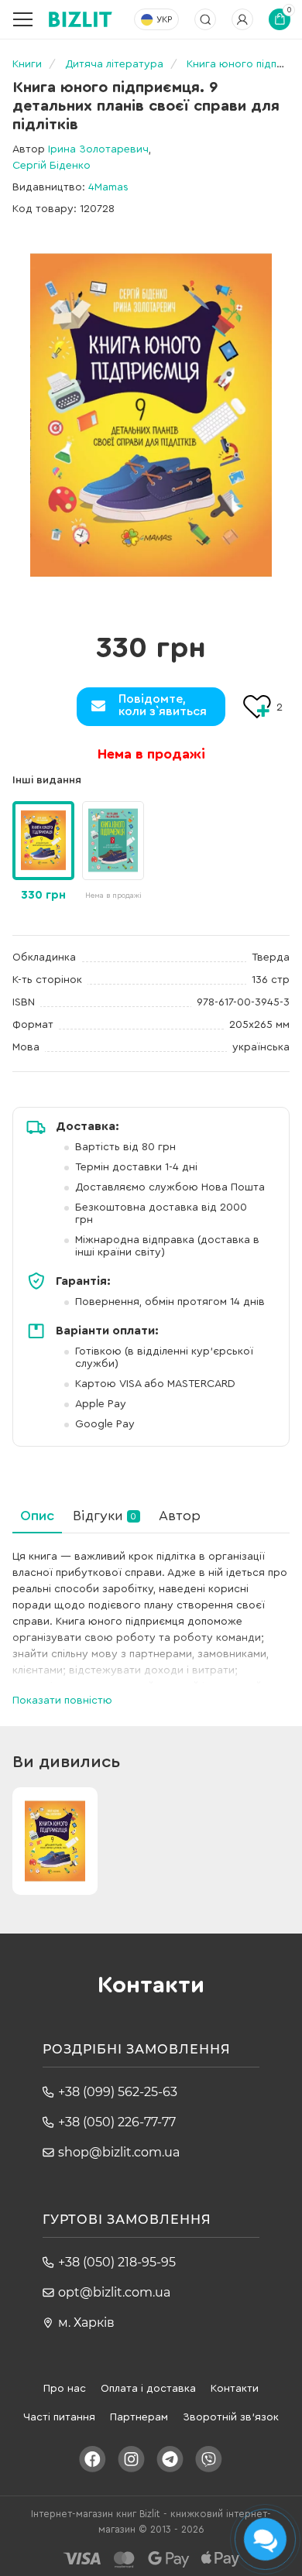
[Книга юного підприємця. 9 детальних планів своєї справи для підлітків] (151, 415)
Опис (37, 1516)
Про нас (65, 2389)
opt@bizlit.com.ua (114, 2292)
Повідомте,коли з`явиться (163, 705)
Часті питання (59, 2417)
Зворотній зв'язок (231, 2417)
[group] (113, 852)
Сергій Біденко (51, 166)
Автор (180, 1516)
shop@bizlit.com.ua (119, 2152)
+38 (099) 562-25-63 (118, 2092)
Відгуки (105, 1516)
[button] (136, 843)
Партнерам (139, 2417)
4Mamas (108, 187)
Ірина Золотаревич (98, 149)
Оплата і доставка (148, 2389)
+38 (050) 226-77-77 (117, 2122)
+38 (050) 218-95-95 (117, 2262)
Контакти (235, 2389)
